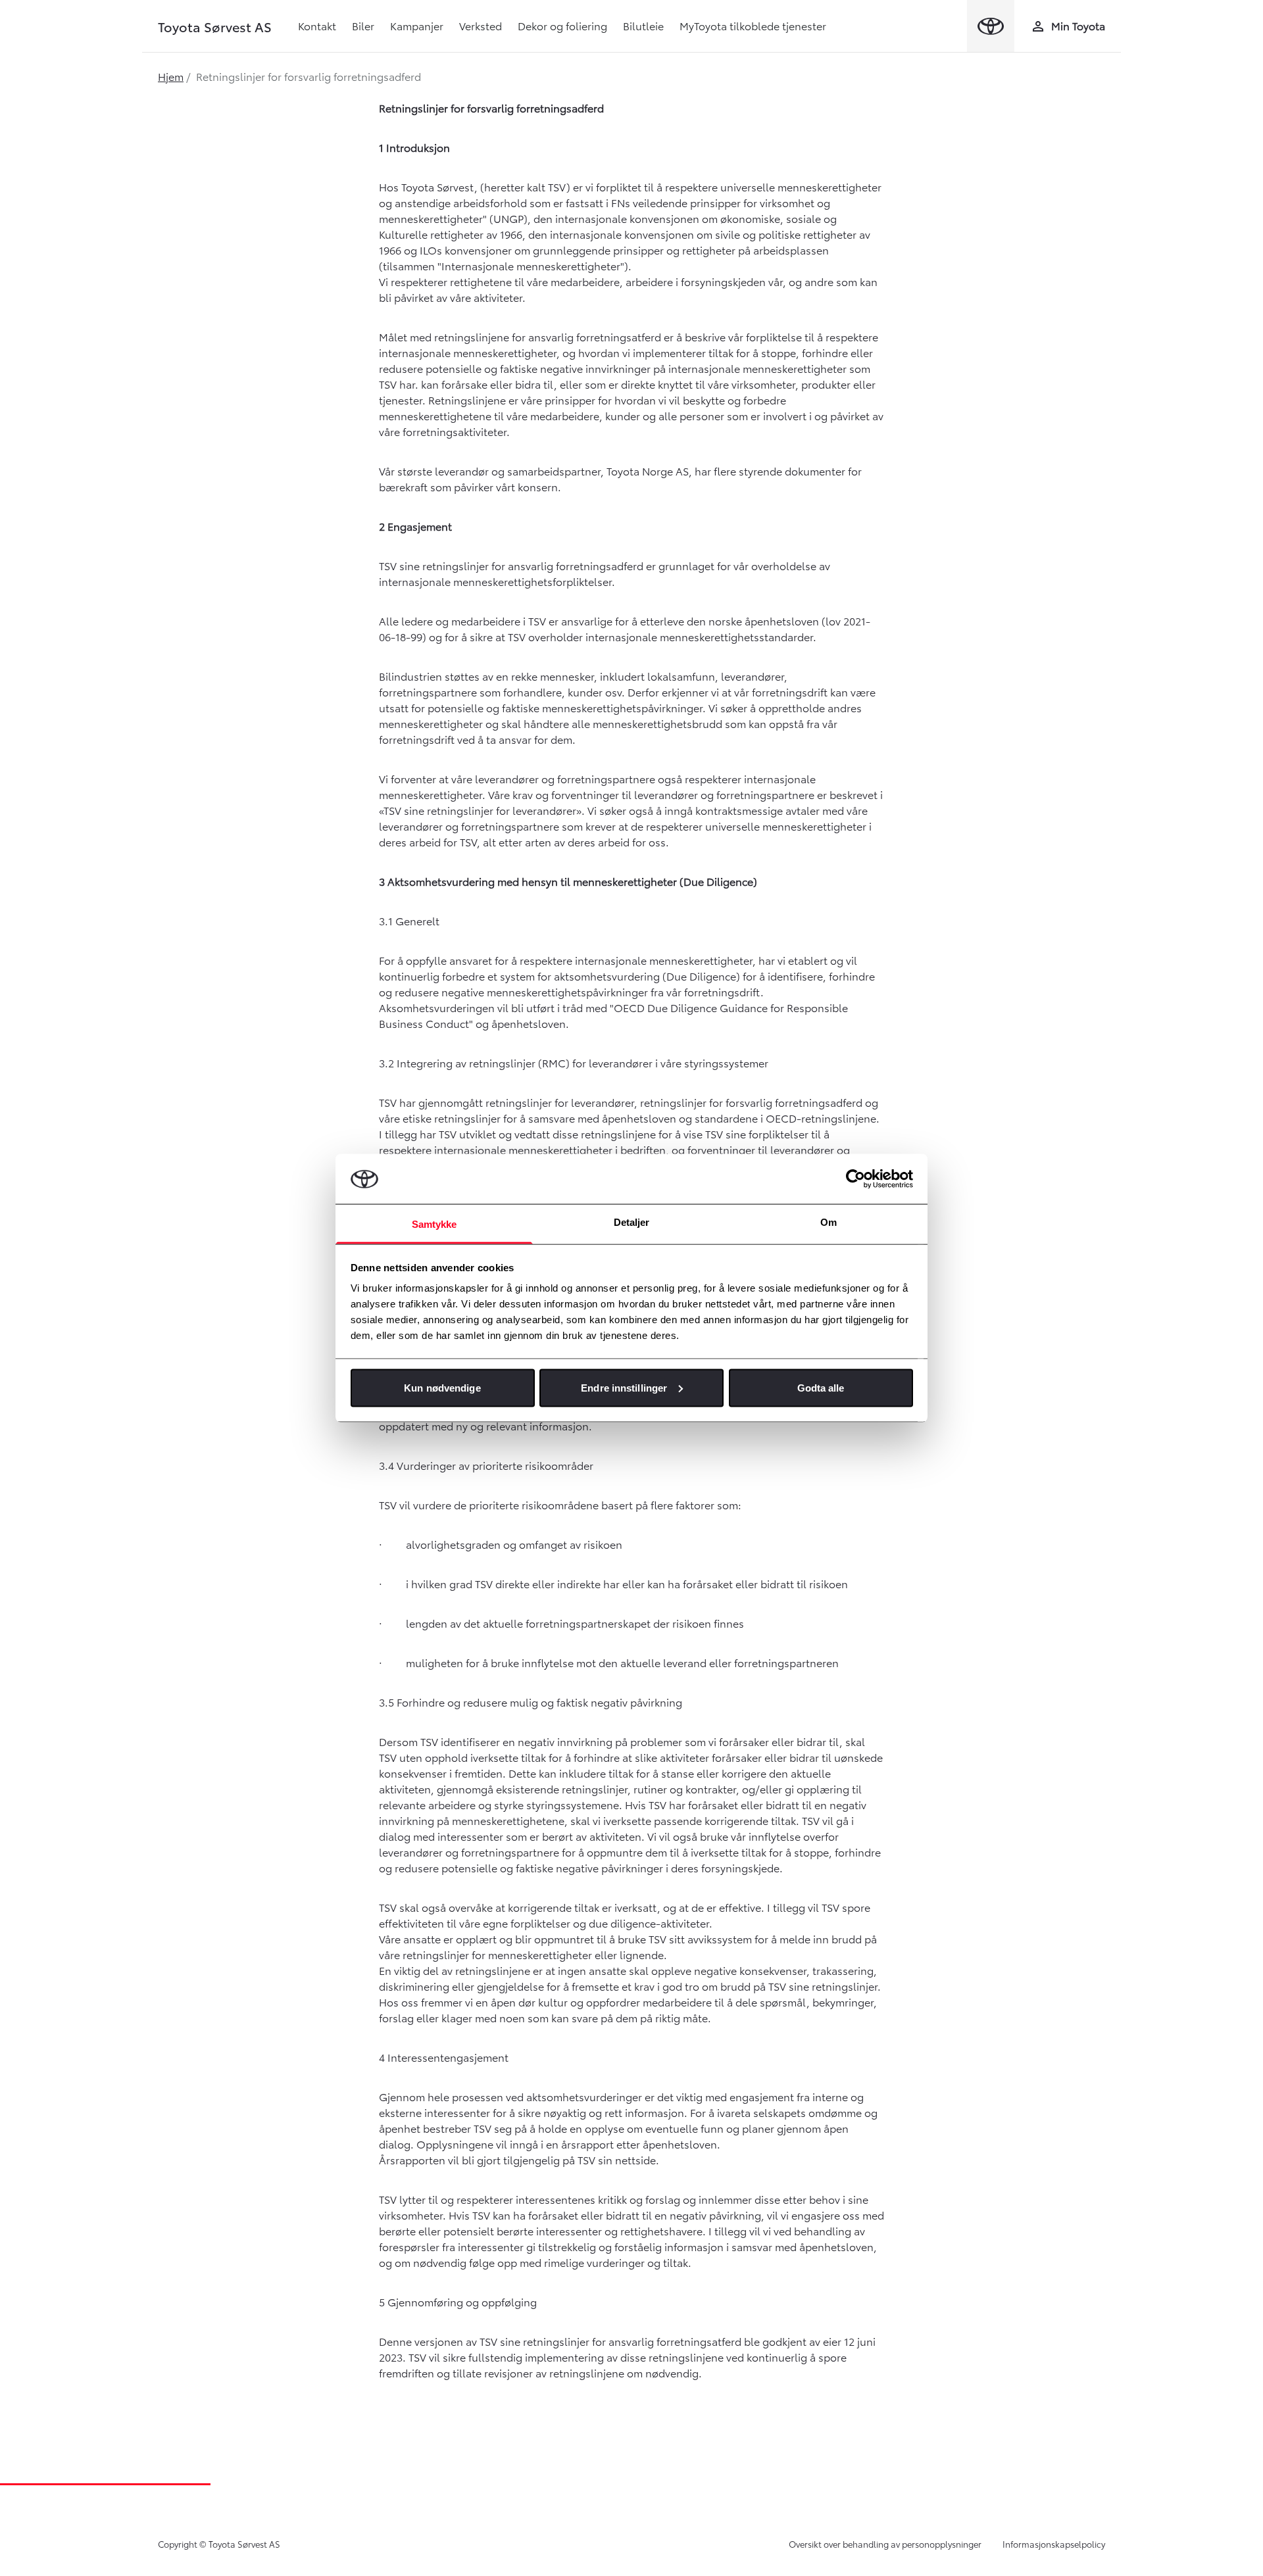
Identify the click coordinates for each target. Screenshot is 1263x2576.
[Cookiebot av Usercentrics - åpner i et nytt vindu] (855, 1179)
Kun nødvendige (442, 1387)
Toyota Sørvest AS (215, 26)
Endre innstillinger (624, 1387)
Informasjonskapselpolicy (1054, 2544)
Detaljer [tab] (632, 1222)
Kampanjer (417, 25)
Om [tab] (829, 1222)
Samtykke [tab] (434, 1224)
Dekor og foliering (562, 25)
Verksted (481, 25)
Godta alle (821, 1387)
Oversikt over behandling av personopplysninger (885, 2544)
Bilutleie (643, 25)
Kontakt (317, 25)
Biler (363, 25)
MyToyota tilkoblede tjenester (753, 25)
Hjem (171, 76)
